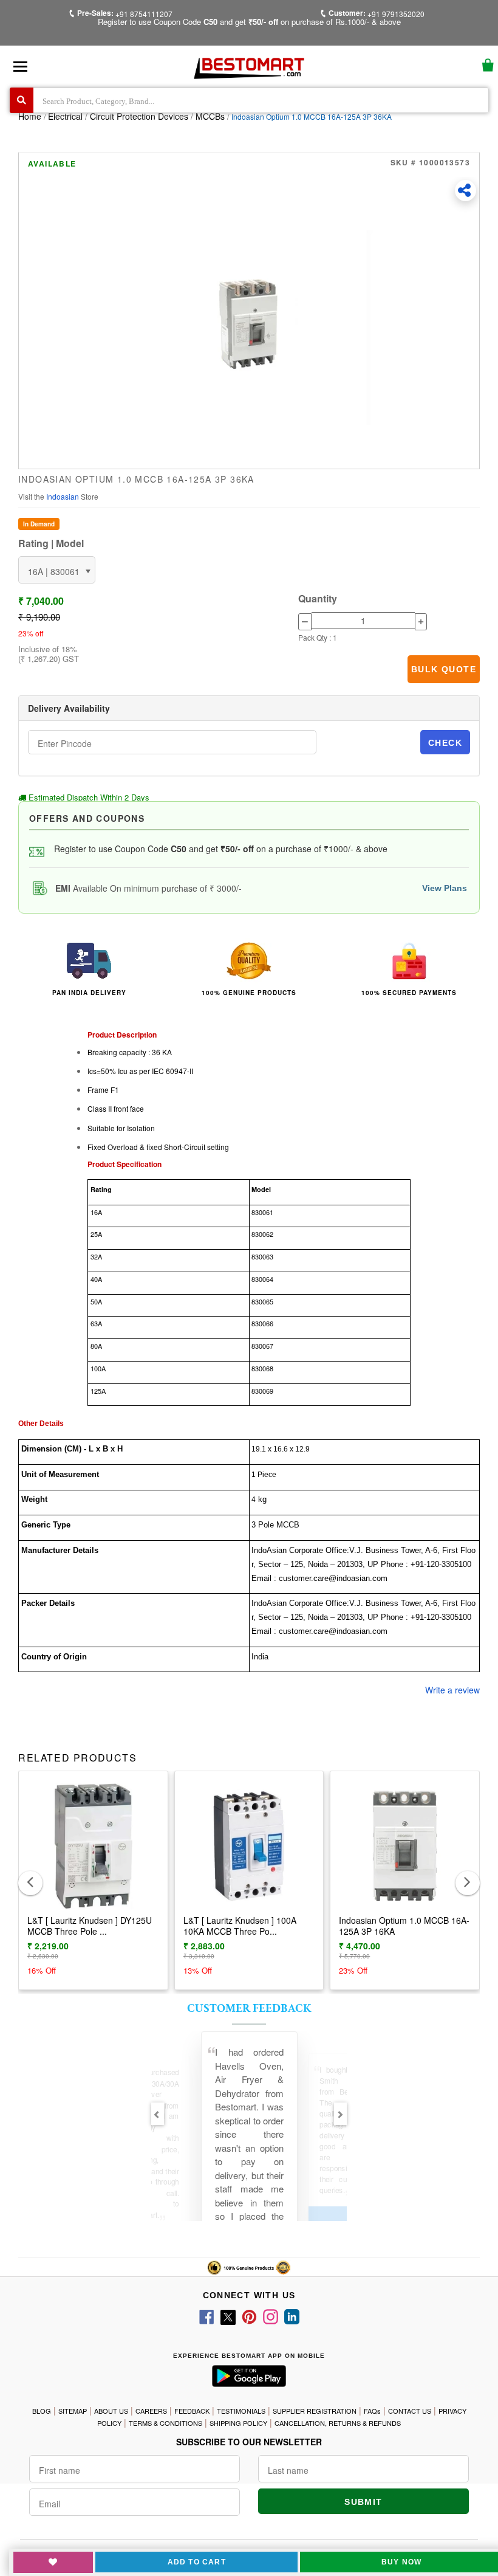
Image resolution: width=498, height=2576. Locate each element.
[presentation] (30, 1883)
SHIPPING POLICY (238, 2423)
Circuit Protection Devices (139, 116)
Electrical (67, 116)
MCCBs (210, 116)
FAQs (372, 2411)
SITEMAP (73, 2411)
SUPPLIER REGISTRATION (315, 2411)
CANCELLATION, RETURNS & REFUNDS (338, 2423)
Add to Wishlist (53, 2562)
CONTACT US (410, 2411)
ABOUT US (111, 2411)
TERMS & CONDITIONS (165, 2423)
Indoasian (63, 496)
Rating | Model (51, 543)
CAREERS (151, 2411)
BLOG (42, 2411)
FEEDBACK (192, 2411)
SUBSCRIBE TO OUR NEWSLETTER (249, 2442)
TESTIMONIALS (241, 2411)
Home (30, 116)
